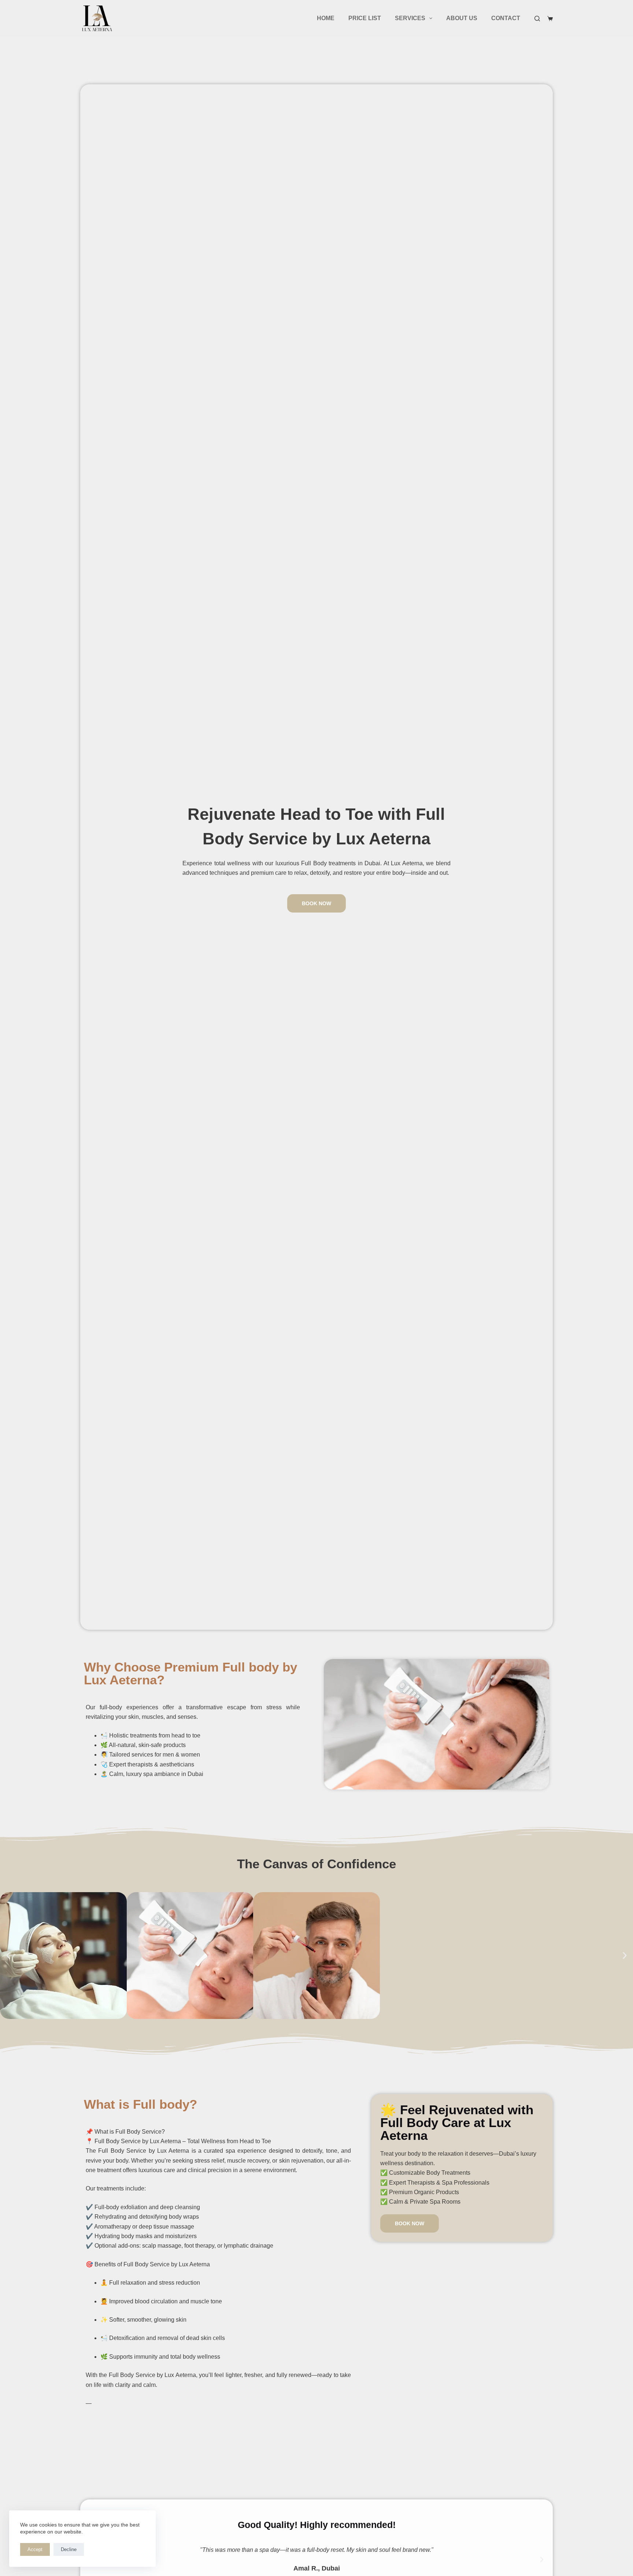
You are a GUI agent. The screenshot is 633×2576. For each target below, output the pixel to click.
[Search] (537, 19)
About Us (462, 18)
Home (326, 18)
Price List (365, 18)
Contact (506, 18)
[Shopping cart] (550, 19)
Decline (69, 2549)
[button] (8, 1955)
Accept (35, 2549)
